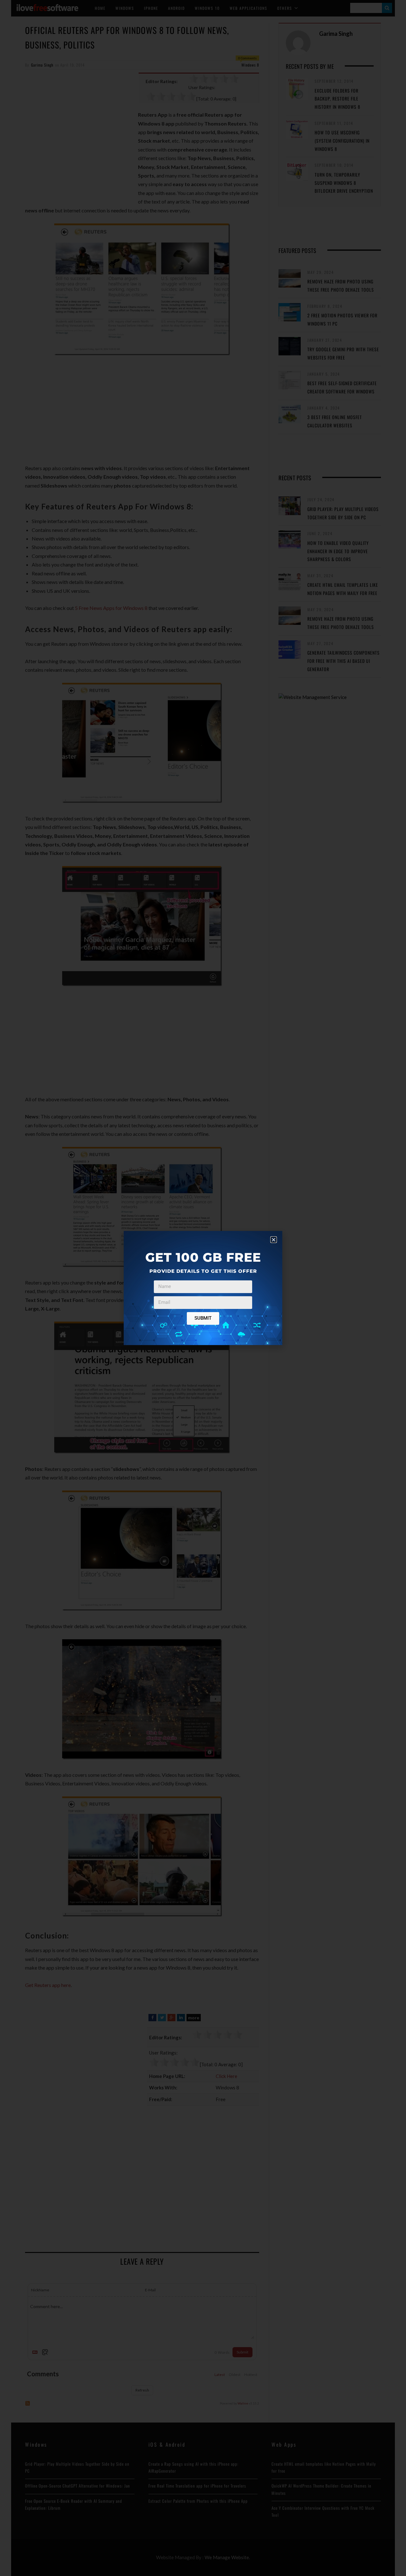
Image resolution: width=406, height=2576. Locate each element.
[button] (274, 1240)
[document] (203, 1288)
